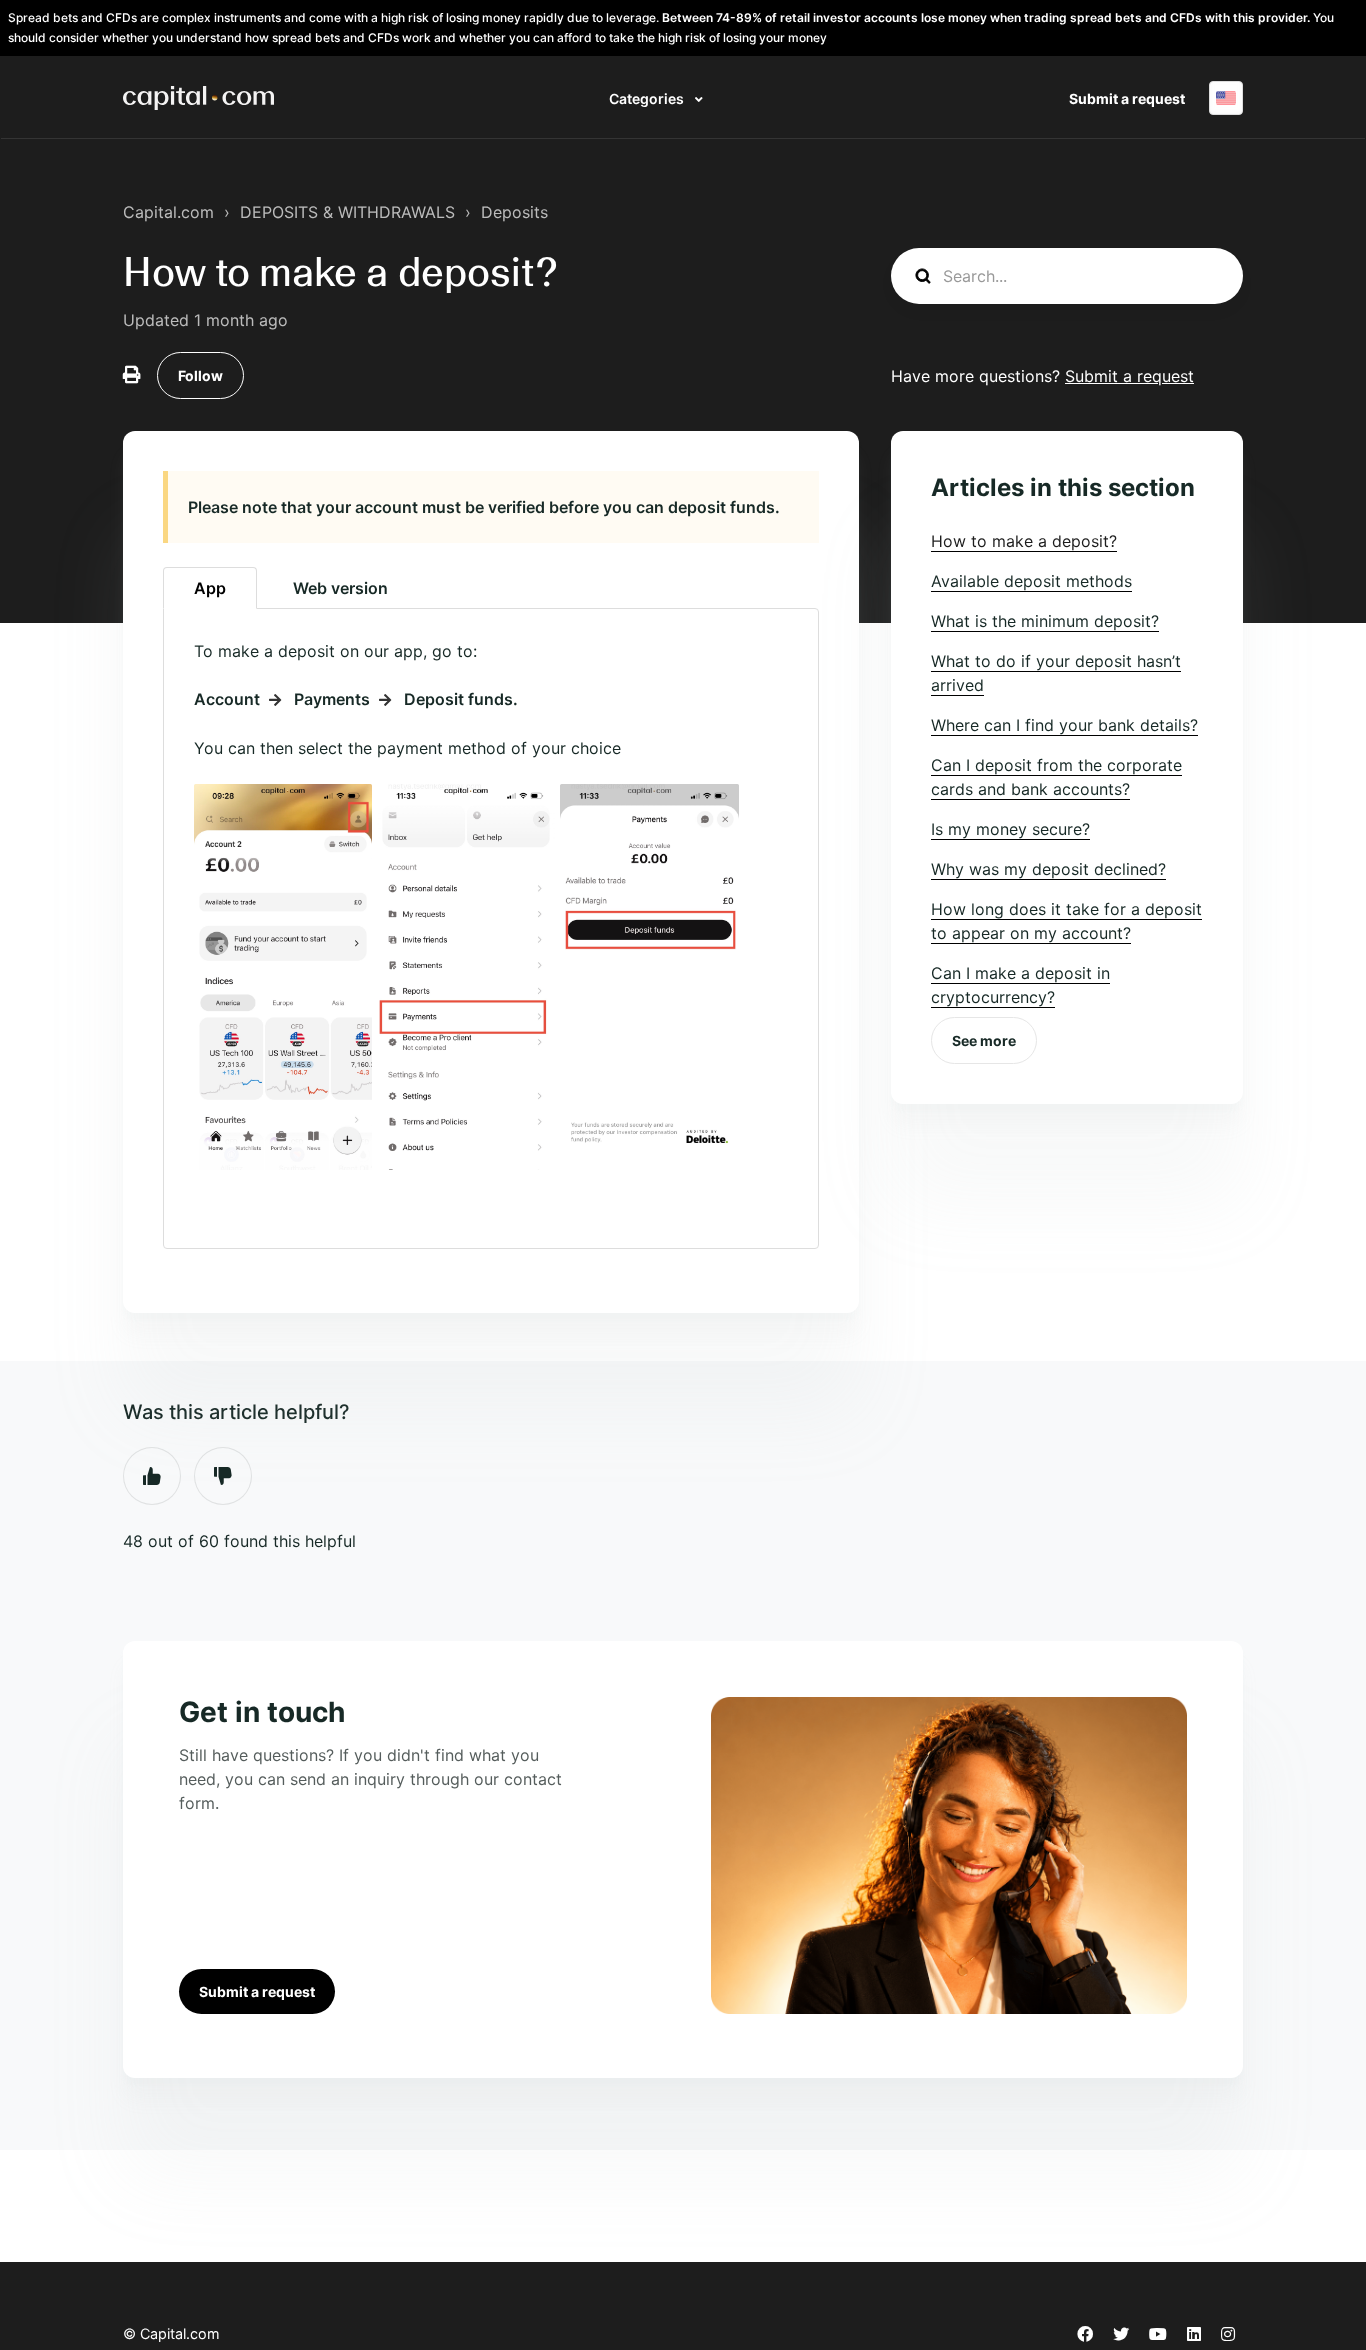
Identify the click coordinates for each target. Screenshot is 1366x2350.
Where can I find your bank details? (1064, 725)
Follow (200, 375)
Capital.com (168, 212)
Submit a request (1127, 98)
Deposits (514, 212)
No (223, 1476)
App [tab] (210, 588)
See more (984, 1040)
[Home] (198, 98)
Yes (152, 1476)
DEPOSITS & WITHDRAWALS (347, 212)
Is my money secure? (1010, 829)
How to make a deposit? (1024, 541)
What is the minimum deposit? (1045, 621)
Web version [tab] (340, 588)
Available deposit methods (1031, 581)
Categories (648, 98)
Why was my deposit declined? (1048, 869)
